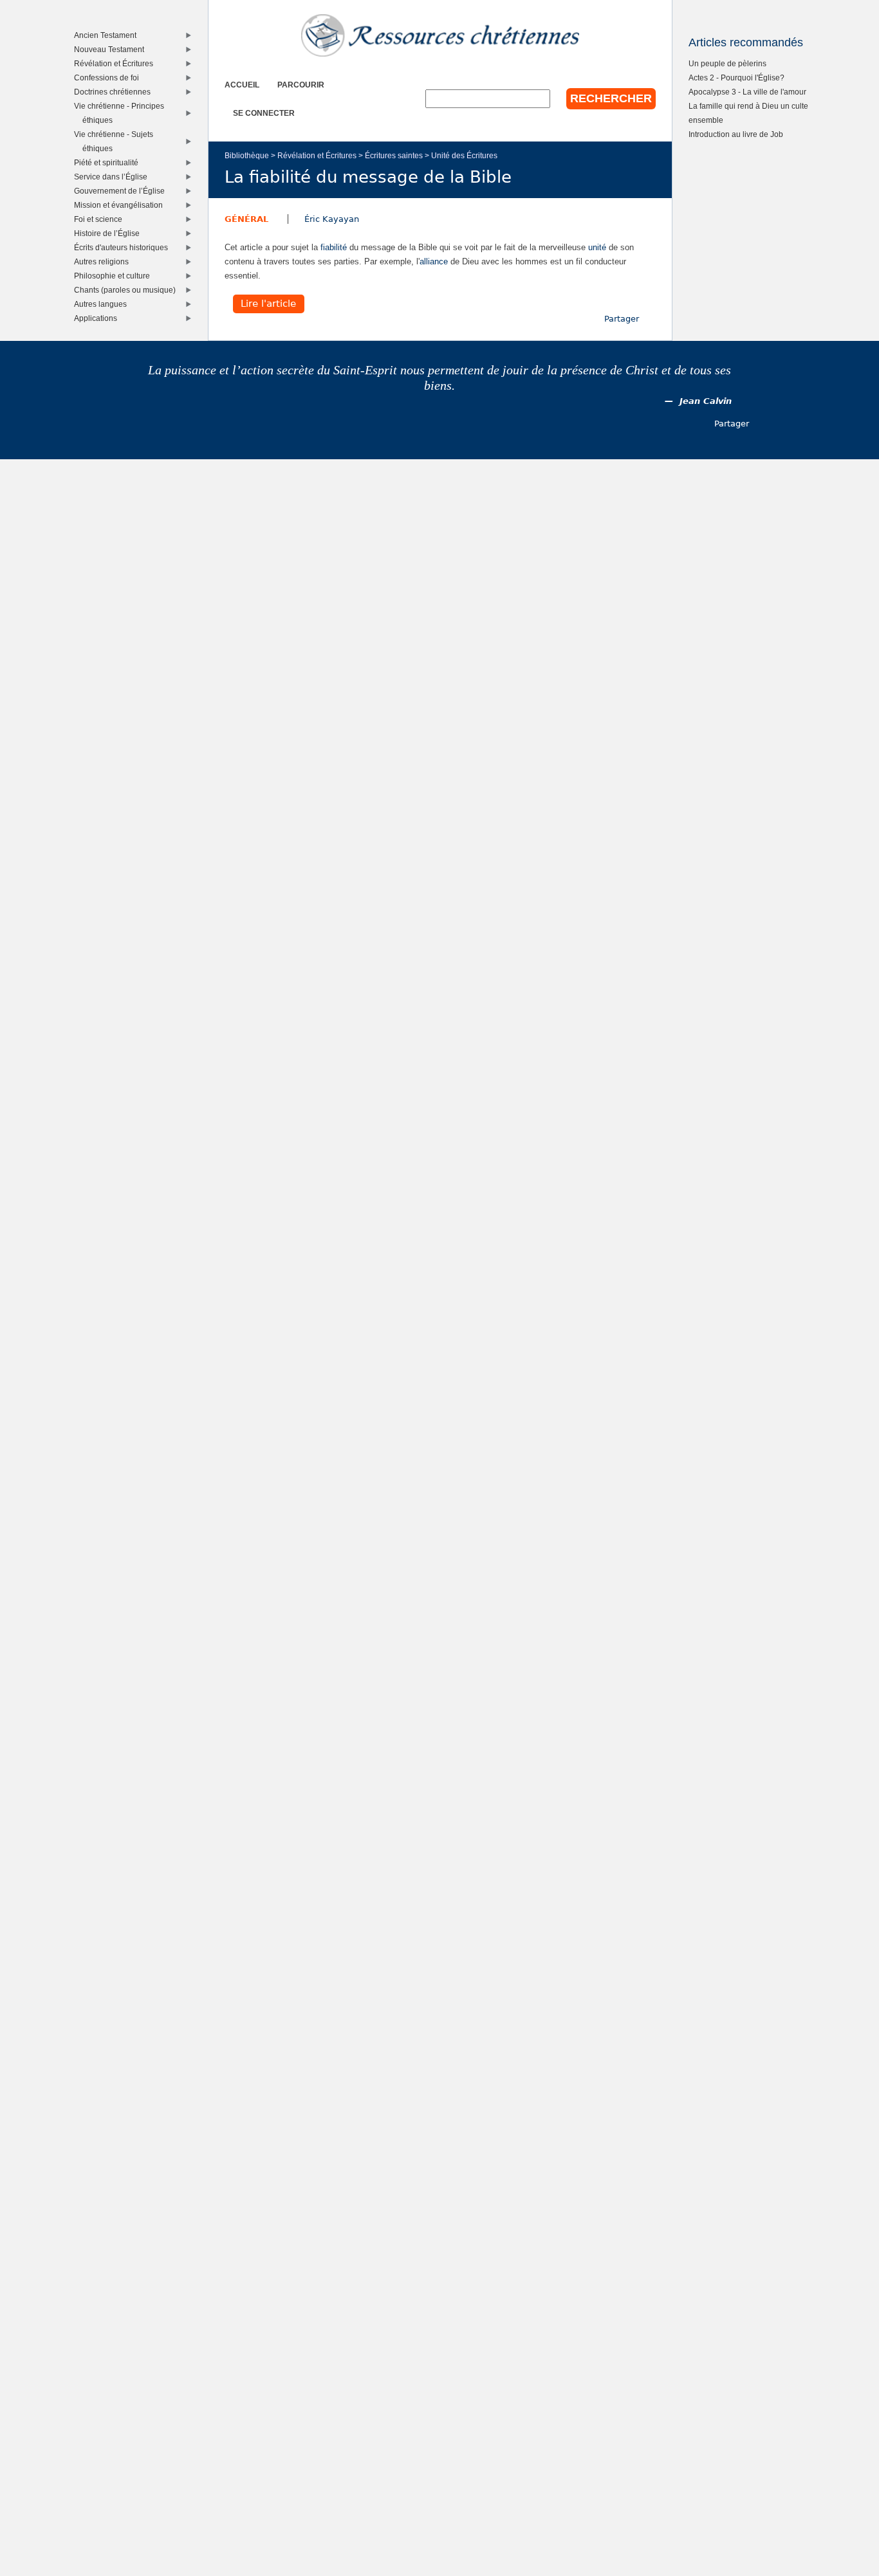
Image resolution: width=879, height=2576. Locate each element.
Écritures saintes (394, 155)
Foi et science (101, 219)
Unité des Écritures (464, 155)
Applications (98, 318)
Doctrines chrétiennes (115, 92)
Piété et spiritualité (109, 162)
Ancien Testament (108, 35)
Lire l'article (268, 304)
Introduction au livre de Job (736, 134)
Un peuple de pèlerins (727, 63)
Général (246, 219)
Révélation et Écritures (317, 155)
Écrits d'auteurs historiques (124, 247)
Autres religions (104, 261)
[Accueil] (440, 35)
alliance (434, 261)
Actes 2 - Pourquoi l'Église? (736, 78)
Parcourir (301, 85)
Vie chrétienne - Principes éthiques (122, 113)
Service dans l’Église (114, 177)
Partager (622, 319)
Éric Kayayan (332, 219)
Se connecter (264, 113)
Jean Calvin (706, 401)
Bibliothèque (247, 155)
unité (597, 247)
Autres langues (103, 304)
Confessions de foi (109, 78)
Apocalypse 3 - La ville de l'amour (747, 92)
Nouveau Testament (112, 49)
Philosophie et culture (115, 276)
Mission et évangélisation (121, 205)
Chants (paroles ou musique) (128, 290)
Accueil (242, 85)
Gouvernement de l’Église (122, 191)
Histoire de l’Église (110, 233)
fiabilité (334, 247)
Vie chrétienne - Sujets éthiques (116, 141)
